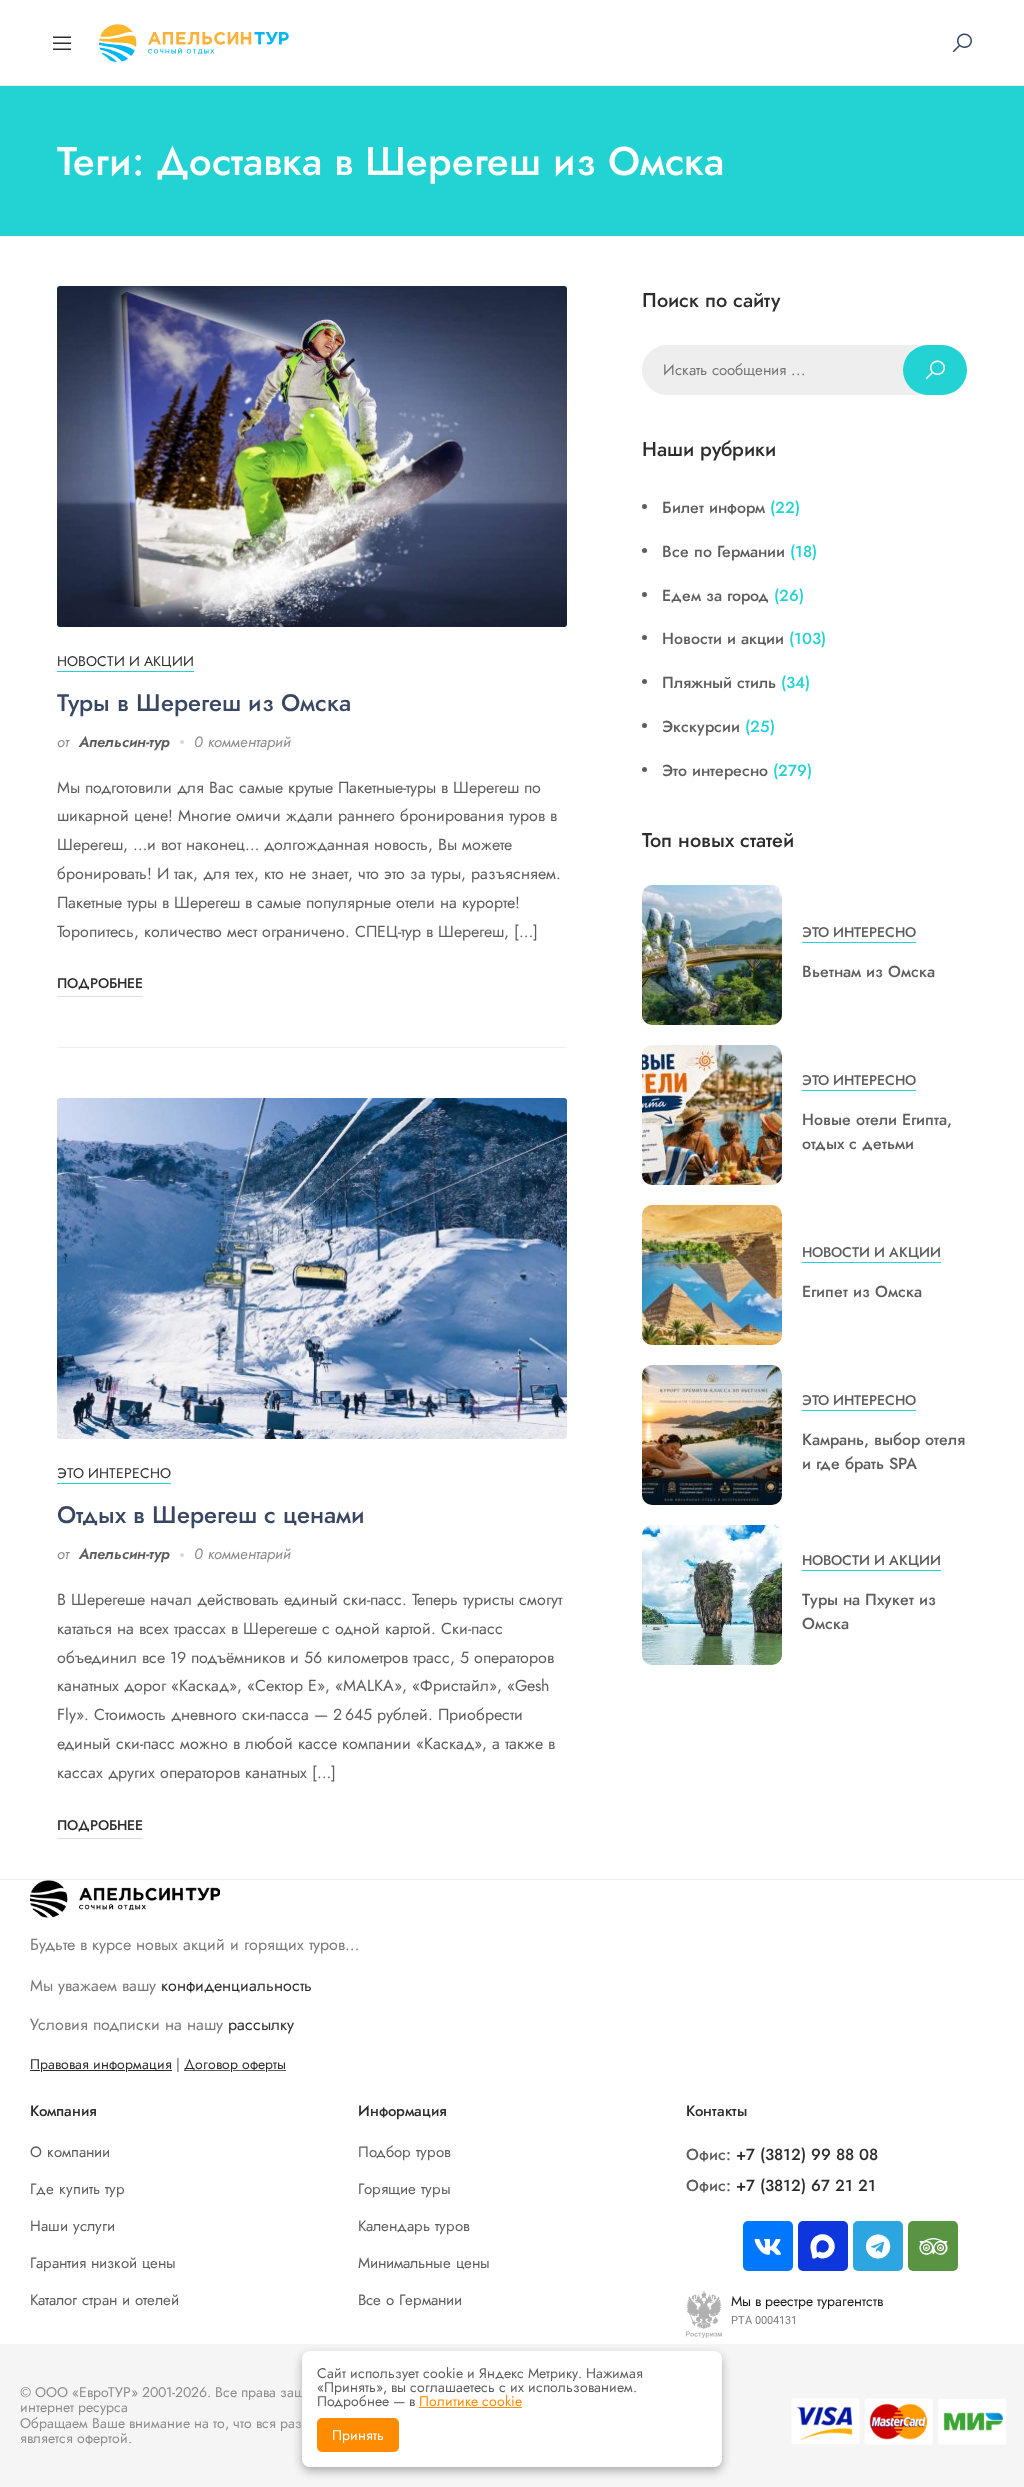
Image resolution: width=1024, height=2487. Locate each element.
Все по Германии (723, 551)
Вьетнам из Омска (868, 971)
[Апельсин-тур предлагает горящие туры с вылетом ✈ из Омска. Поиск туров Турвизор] (194, 40)
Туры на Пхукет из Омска (869, 1611)
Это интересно (114, 1473)
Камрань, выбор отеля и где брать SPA (883, 1451)
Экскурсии (701, 726)
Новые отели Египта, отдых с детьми (877, 1131)
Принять (358, 2435)
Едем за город (715, 595)
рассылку (261, 2024)
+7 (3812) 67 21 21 (806, 2185)
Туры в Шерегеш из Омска (204, 702)
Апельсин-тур (124, 742)
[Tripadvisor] (933, 2246)
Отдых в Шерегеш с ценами (211, 1514)
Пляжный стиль (719, 682)
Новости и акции (125, 661)
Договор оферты (235, 2064)
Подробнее (100, 983)
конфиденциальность (236, 1985)
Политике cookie (470, 2401)
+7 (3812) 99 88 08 (807, 2154)
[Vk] (768, 2246)
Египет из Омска (862, 1291)
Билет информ (713, 507)
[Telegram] (878, 2246)
